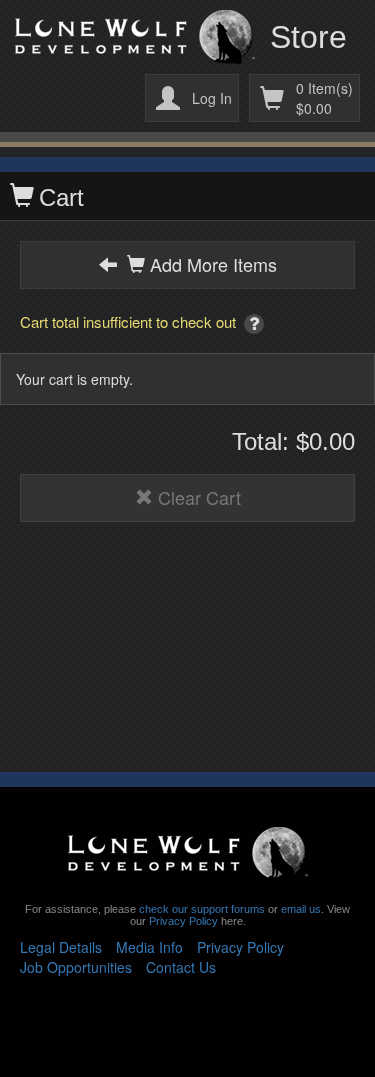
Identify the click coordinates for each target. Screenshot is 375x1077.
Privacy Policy (183, 921)
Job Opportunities (76, 967)
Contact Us (181, 967)
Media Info (149, 947)
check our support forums (200, 909)
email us (301, 909)
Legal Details (61, 947)
